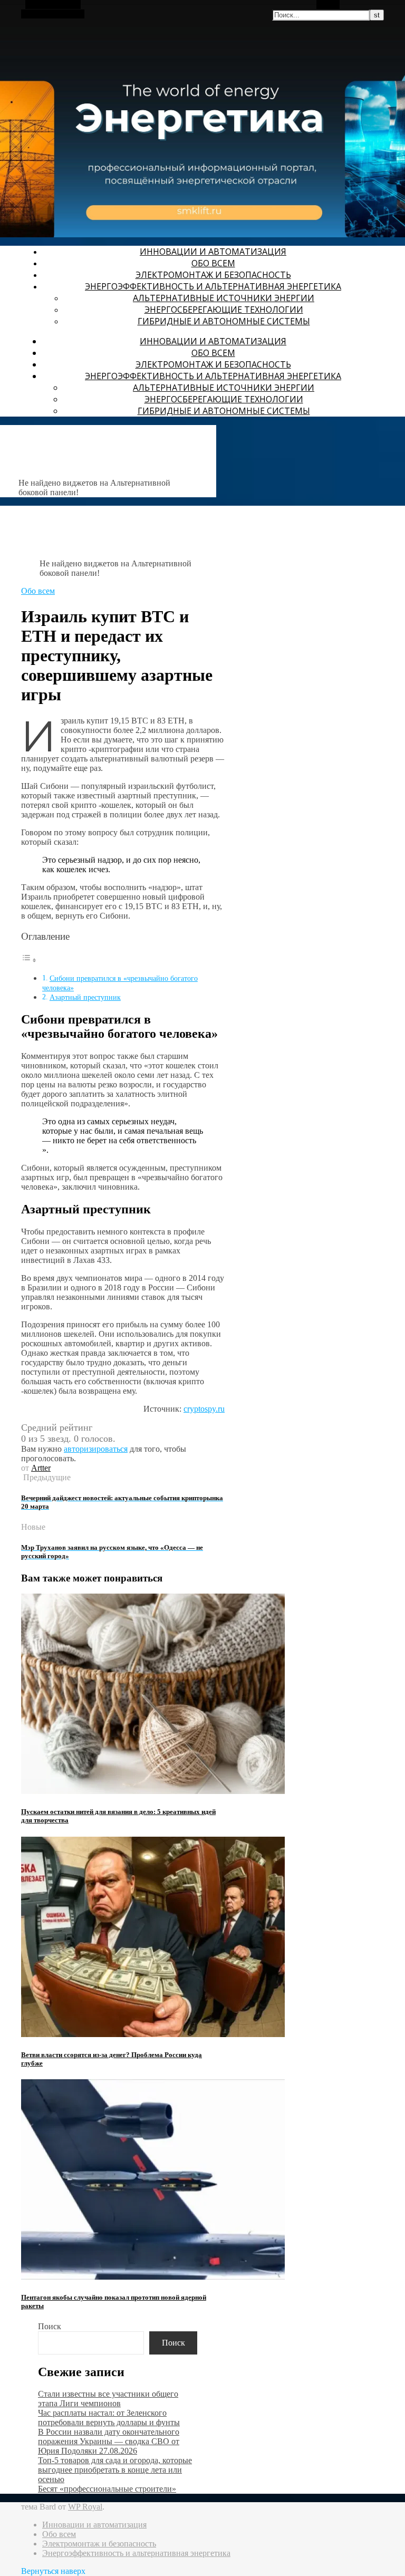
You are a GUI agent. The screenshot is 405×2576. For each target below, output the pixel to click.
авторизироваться (96, 1449)
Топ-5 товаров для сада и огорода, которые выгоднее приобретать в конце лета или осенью (115, 2470)
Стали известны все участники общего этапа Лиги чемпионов (108, 2399)
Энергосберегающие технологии (224, 310)
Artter (41, 1468)
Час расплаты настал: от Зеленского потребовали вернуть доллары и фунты (109, 2418)
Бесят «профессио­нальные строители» (107, 2489)
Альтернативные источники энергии (224, 298)
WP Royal (85, 2507)
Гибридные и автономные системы (224, 321)
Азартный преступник (85, 997)
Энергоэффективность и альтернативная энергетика (213, 286)
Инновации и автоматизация (213, 252)
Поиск (50, 2326)
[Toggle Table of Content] (29, 960)
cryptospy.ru (204, 1409)
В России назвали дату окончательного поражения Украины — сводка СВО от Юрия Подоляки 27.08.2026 (109, 2441)
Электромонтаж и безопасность (213, 275)
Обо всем (213, 263)
